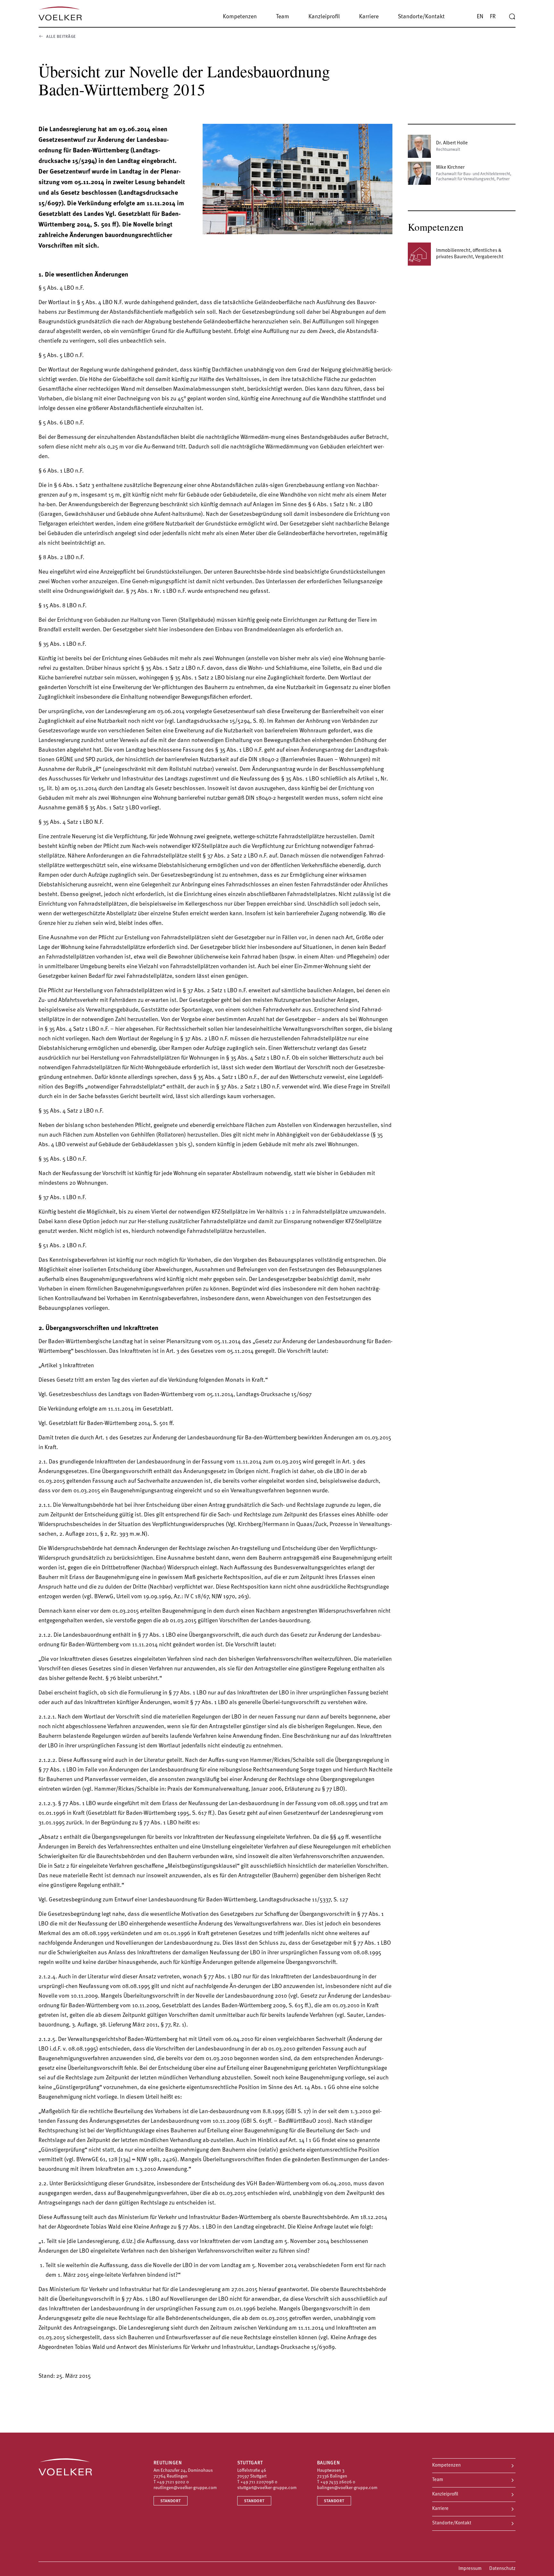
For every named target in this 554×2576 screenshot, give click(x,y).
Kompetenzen (446, 2465)
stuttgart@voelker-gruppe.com (267, 2488)
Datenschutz (502, 2569)
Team (438, 2480)
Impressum (470, 2569)
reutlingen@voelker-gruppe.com (185, 2488)
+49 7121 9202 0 (173, 2482)
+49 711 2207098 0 (259, 2482)
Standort (171, 2501)
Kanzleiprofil (445, 2494)
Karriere (440, 2509)
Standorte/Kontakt (452, 2523)
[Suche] (512, 17)
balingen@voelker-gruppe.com (347, 2488)
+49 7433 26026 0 (338, 2482)
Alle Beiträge (61, 37)
